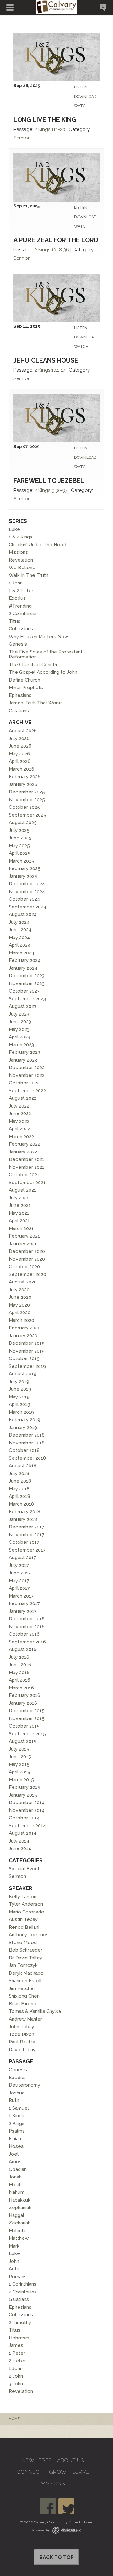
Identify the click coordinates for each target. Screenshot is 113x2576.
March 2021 (21, 1228)
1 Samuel (19, 2108)
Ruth (14, 2100)
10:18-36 (60, 250)
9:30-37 (59, 490)
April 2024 (20, 945)
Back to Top (56, 2557)
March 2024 (22, 953)
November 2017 (27, 1535)
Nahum (17, 2192)
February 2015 (24, 1787)
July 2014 (19, 1841)
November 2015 (27, 1718)
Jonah (15, 2177)
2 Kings (42, 129)
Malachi (17, 2231)
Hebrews (19, 2338)
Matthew (19, 2238)
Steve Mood (23, 1943)
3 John (16, 2384)
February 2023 (24, 1052)
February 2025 (25, 868)
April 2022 (19, 1129)
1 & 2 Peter (21, 591)
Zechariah (20, 2223)
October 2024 (24, 899)
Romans (18, 2277)
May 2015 (19, 1764)
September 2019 (27, 1366)
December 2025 (27, 792)
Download (85, 97)
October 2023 (24, 991)
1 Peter (17, 2353)
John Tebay (22, 2027)
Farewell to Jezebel (49, 481)
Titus (15, 621)
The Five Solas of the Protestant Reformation (46, 655)
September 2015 (27, 1734)
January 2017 (23, 1611)
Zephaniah (20, 2208)
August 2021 (22, 1190)
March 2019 (21, 1412)
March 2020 (22, 1320)
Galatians (19, 711)
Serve (81, 2472)
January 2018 (23, 1519)
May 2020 (19, 1305)
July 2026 (19, 738)
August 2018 (23, 1466)
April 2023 (19, 1037)
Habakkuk (20, 2200)
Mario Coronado (27, 1912)
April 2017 (19, 1588)
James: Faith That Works (36, 703)
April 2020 (20, 1313)
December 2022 (27, 1068)
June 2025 (20, 838)
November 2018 (27, 1443)
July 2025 (19, 830)
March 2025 (22, 861)
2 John (16, 2376)
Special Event (24, 1869)
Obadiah (18, 2169)
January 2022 (23, 1152)
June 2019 (20, 1389)
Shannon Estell (25, 1981)
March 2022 (21, 1137)
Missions (18, 552)
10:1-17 (58, 370)
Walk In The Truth (29, 575)
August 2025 (23, 823)
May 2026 (19, 754)
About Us (70, 2461)
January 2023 (23, 1060)
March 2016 (21, 1688)
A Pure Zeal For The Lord (56, 240)
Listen (81, 87)
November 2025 (27, 800)
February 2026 (25, 777)
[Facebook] (48, 2506)
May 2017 (19, 1581)
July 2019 (19, 1382)
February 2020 (25, 1328)
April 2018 (19, 1496)
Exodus (17, 598)
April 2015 (19, 1772)
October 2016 (24, 1634)
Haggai (16, 2215)
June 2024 (20, 930)
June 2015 (20, 1757)
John (14, 2261)
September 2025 (27, 815)
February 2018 (24, 1512)
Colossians (21, 629)
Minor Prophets (26, 688)
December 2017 (27, 1527)
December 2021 (27, 1159)
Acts (14, 2269)
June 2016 (20, 1665)
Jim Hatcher (22, 1988)
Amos (15, 2162)
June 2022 (20, 1113)
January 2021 (23, 1244)
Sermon (22, 138)
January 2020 (23, 1336)
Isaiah (15, 2139)
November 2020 (27, 1259)
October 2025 (24, 807)
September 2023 (27, 999)
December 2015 (27, 1711)
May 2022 (19, 1121)
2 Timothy (20, 2323)
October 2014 (24, 1818)
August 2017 (22, 1558)
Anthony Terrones (29, 1935)
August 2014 (23, 1833)
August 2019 (23, 1374)
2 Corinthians (23, 613)
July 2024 (19, 922)
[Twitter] (66, 2506)
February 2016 (24, 1695)
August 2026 (23, 731)
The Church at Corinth (33, 665)
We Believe (22, 568)
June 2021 (20, 1205)
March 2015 (21, 1780)
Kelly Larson (23, 1897)
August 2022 (23, 1098)
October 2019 (24, 1358)
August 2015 (23, 1741)
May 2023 (19, 1029)
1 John (16, 583)
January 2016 (23, 1703)
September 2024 (27, 907)
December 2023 (27, 976)
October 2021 (24, 1175)
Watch (81, 106)
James (16, 2345)
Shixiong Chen (24, 1996)
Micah (15, 2185)
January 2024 (23, 968)
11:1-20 (58, 129)
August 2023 (23, 1006)
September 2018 (27, 1458)
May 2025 (19, 846)
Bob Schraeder (26, 1950)
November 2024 (27, 892)
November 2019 (27, 1351)
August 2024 (23, 914)
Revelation (21, 560)
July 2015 (19, 1749)
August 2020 (23, 1282)
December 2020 (27, 1251)
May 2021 (19, 1213)
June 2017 (20, 1573)
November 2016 (27, 1627)
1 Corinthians (23, 2284)
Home (14, 2419)
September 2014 (27, 1826)
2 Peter (17, 2361)
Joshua (17, 2093)
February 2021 (24, 1236)
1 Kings (16, 2116)
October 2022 (24, 1083)
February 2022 (24, 1144)
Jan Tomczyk (23, 1965)
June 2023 (20, 1022)
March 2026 (22, 769)
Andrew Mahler (25, 2019)
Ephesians (20, 695)
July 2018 (19, 1473)
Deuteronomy (24, 2085)
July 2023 (19, 1014)
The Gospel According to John (43, 672)
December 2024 (27, 884)
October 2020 (24, 1267)
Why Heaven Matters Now (38, 637)
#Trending (20, 606)
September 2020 (27, 1274)
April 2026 (20, 761)
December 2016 (27, 1619)
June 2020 (20, 1297)
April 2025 (20, 853)
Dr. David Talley (26, 1958)
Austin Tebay (23, 1919)
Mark (14, 2246)
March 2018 (21, 1504)
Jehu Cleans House (46, 360)
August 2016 (23, 1649)
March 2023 (21, 1045)
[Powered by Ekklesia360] (67, 2530)
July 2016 (19, 1657)
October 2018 (24, 1450)
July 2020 (19, 1290)
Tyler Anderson (26, 1904)
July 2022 (19, 1106)
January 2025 (23, 876)
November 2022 (27, 1075)
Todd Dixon (22, 2034)
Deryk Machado (26, 1973)
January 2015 (23, 1795)
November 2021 (27, 1167)
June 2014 (20, 1848)
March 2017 (21, 1596)
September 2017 (27, 1550)
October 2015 (24, 1726)
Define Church (24, 680)
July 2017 (19, 1565)
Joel (14, 2154)
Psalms (17, 2131)
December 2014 (27, 1803)
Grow (58, 2472)
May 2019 (19, 1397)
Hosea (16, 2146)
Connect (30, 2472)
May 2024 (19, 938)
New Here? (36, 2461)
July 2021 (19, 1198)
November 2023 (27, 983)
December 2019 (27, 1343)
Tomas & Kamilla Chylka (35, 2011)
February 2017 (24, 1603)
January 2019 (23, 1428)
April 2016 (19, 1680)
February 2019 (24, 1420)
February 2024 (25, 960)
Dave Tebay (22, 2050)
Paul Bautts (22, 2042)
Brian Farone (23, 2004)
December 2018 (27, 1435)
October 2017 (24, 1542)
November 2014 (27, 1810)
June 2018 (20, 1481)
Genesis (18, 644)
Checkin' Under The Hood (38, 545)
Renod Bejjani (24, 1927)
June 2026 (20, 746)
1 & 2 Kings (21, 537)
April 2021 (19, 1221)
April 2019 (19, 1404)
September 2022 (27, 1091)
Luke (14, 529)
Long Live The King (45, 120)
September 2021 (27, 1183)
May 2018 (19, 1489)
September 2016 (27, 1642)
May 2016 (19, 1673)
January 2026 (23, 784)
